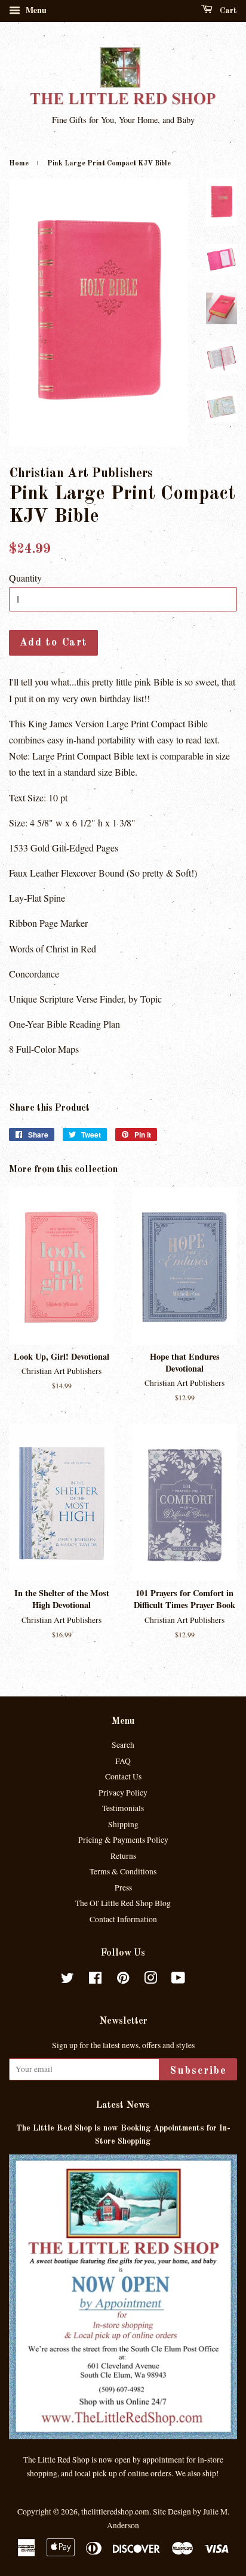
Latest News (123, 2105)
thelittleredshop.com (115, 2512)
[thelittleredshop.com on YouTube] (178, 1980)
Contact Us (123, 1776)
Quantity (25, 578)
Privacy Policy (123, 1793)
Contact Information (123, 1919)
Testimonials (123, 1808)
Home (19, 164)
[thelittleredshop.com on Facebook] (95, 1980)
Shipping (123, 1824)
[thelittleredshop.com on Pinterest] (123, 1980)
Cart (227, 11)
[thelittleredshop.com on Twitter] (67, 1980)
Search (123, 1745)
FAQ (123, 1761)
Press (123, 1888)
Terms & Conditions (123, 1871)
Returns (123, 1856)
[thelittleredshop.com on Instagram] (150, 1980)
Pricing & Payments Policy (123, 1840)
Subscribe (198, 2071)
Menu (35, 10)
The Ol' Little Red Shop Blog (123, 1903)
